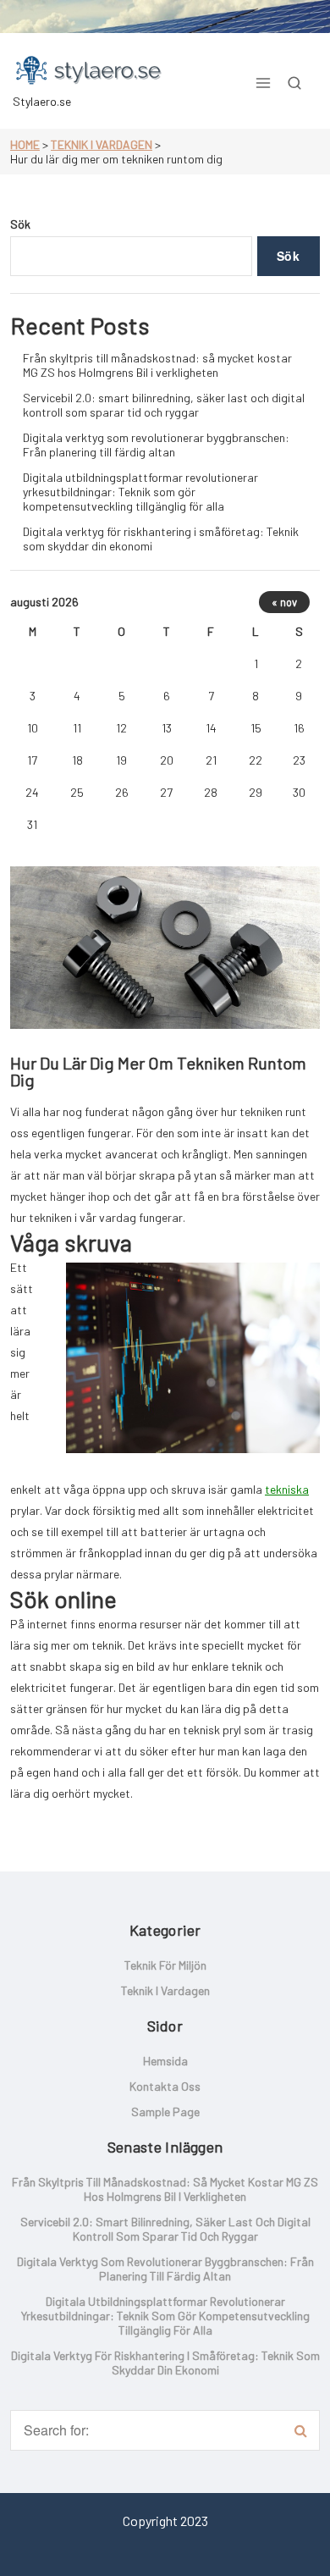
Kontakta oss (165, 2086)
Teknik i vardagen (102, 144)
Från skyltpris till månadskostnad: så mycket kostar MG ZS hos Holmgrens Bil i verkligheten (157, 365)
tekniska (287, 1489)
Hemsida (165, 2061)
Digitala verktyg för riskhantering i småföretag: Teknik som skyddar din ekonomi (161, 539)
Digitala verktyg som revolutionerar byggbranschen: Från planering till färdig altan (156, 445)
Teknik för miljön (165, 1965)
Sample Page (165, 2112)
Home (25, 144)
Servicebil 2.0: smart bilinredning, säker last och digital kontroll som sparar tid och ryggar (164, 405)
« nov (284, 602)
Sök (20, 224)
